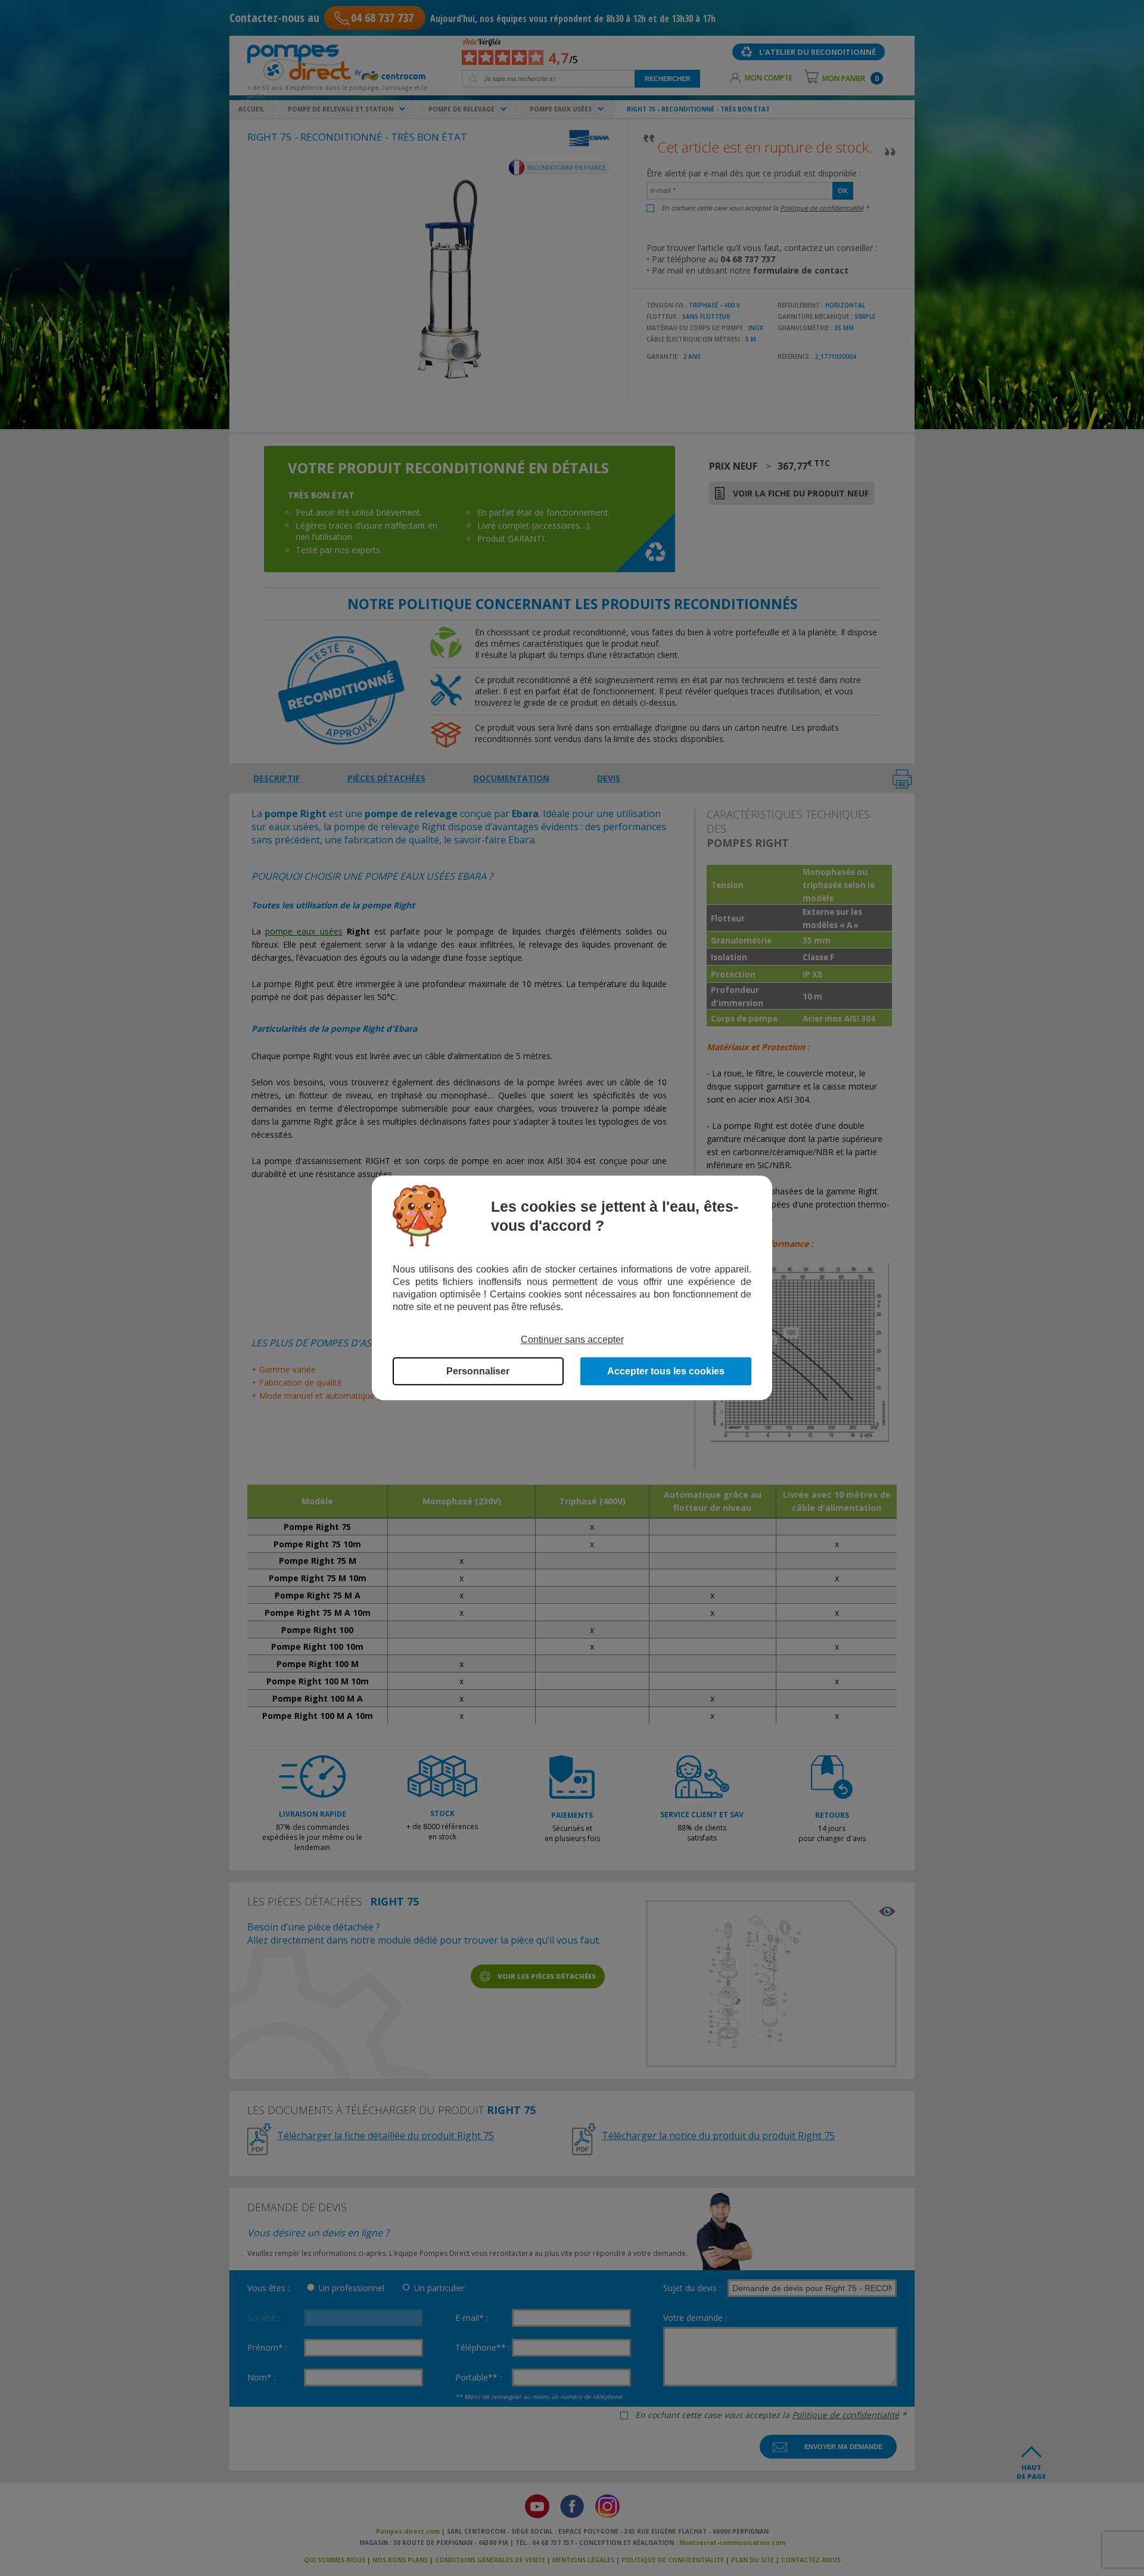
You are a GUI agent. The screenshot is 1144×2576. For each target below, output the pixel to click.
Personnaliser (478, 1372)
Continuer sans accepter (572, 1340)
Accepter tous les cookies (666, 1372)
